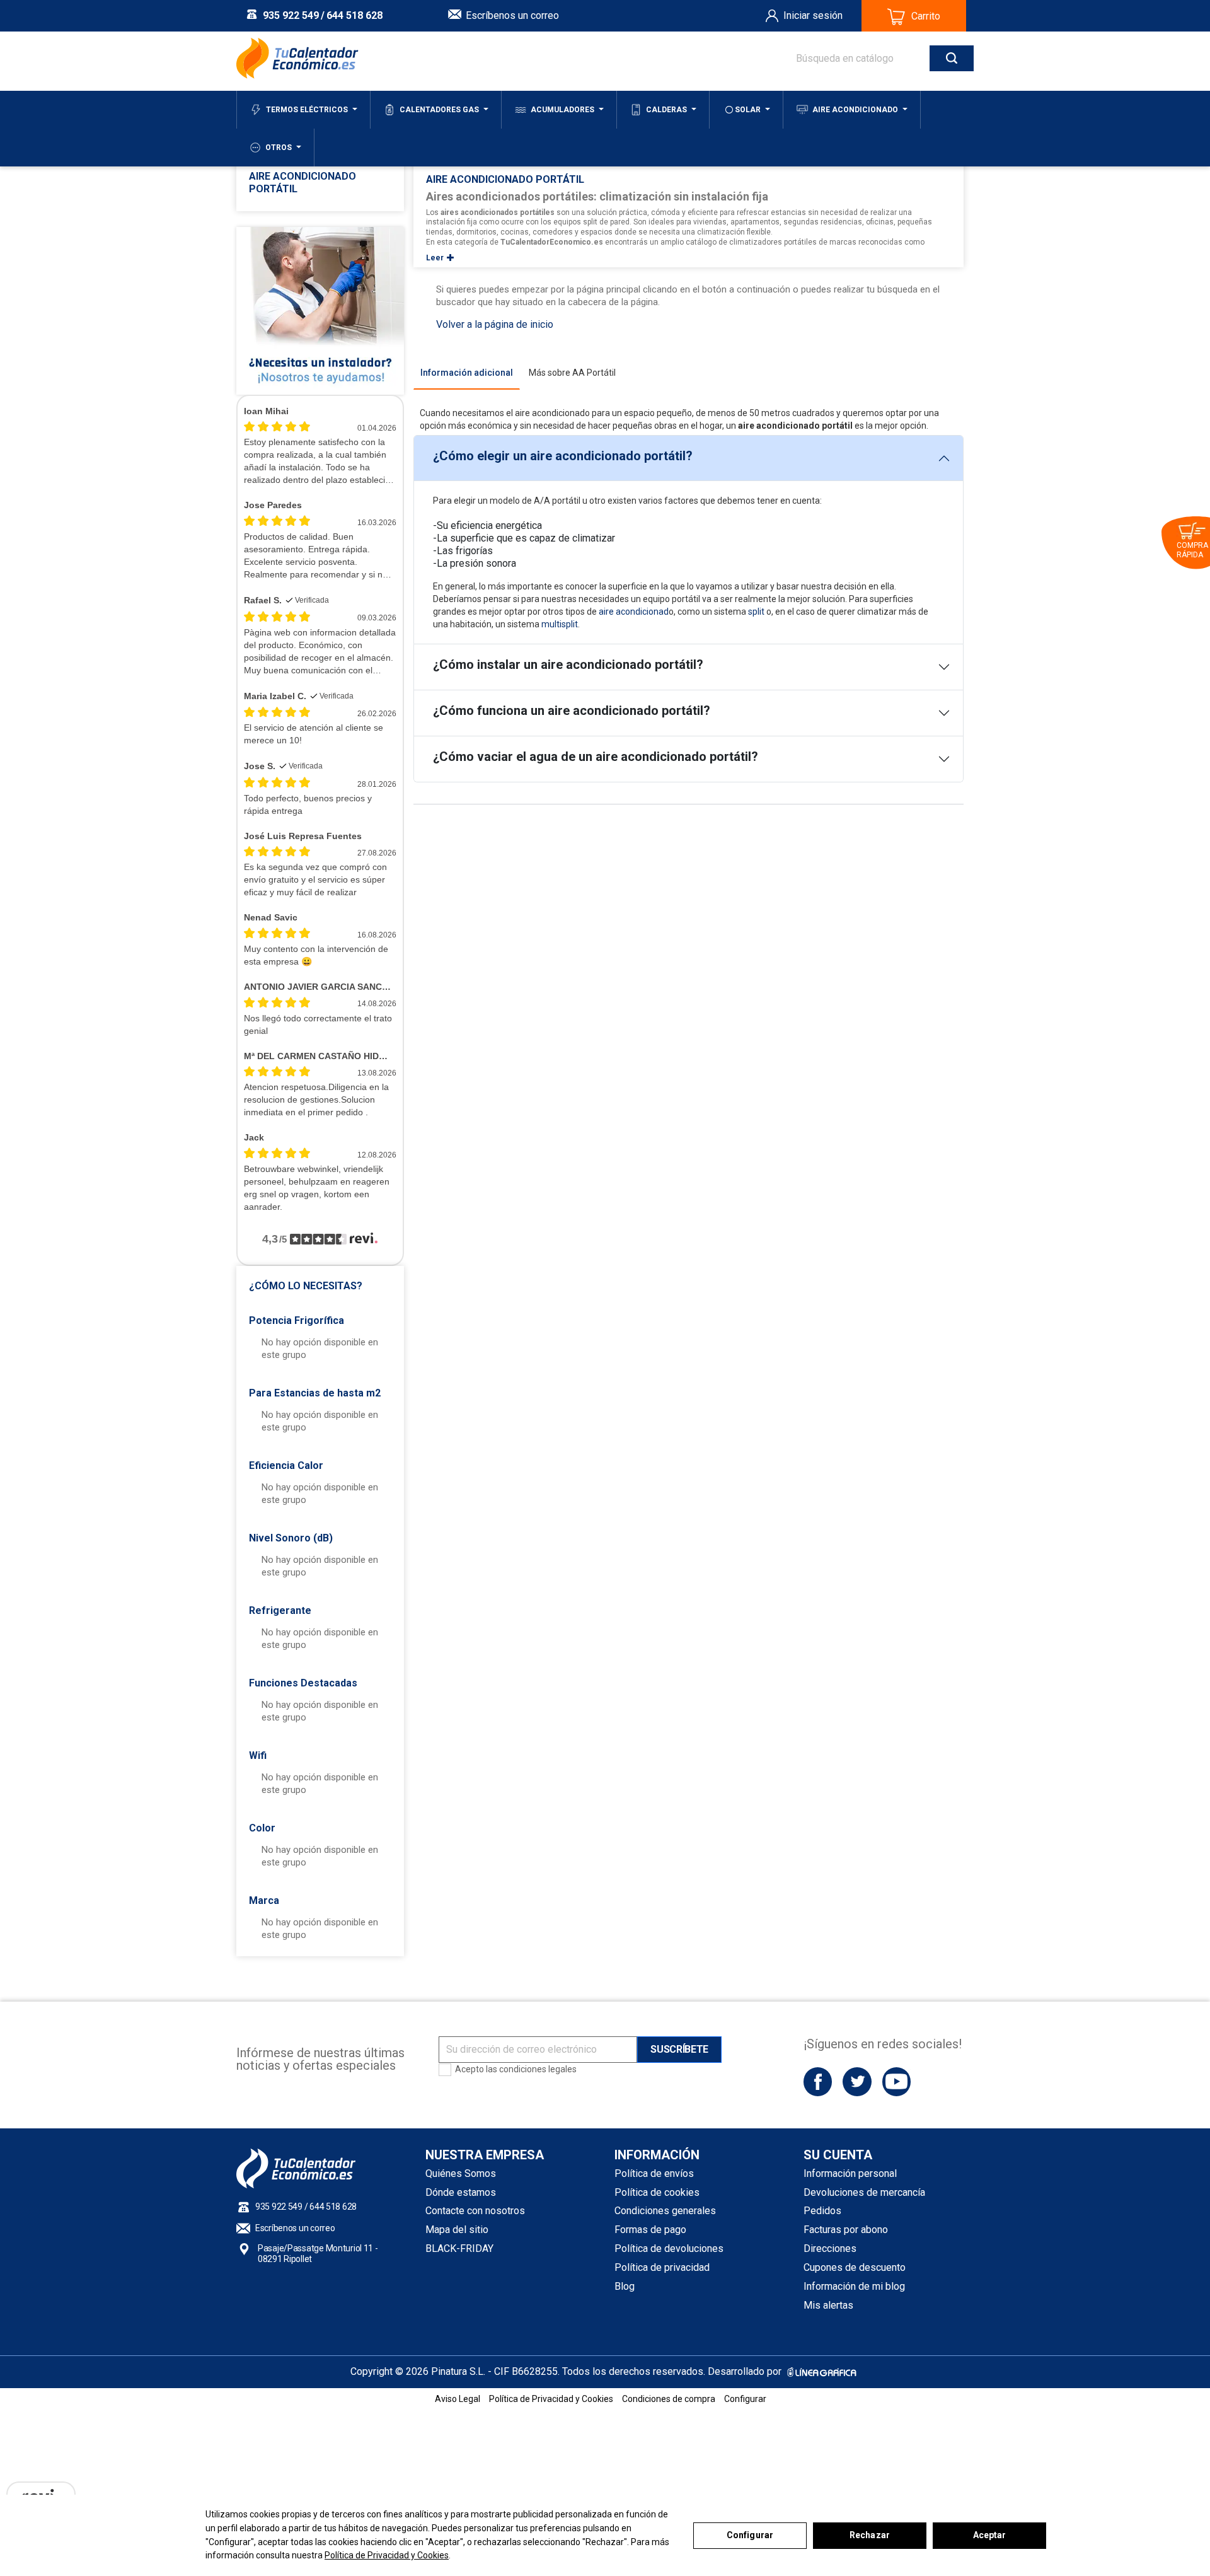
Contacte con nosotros (475, 2211)
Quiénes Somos (461, 2173)
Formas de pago (650, 2230)
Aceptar (990, 2535)
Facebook (818, 2081)
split (756, 612)
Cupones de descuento (855, 2267)
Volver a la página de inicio (495, 324)
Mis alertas (828, 2305)
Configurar (750, 2535)
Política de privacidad (662, 2267)
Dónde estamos (461, 2192)
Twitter (857, 2081)
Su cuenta (838, 2155)
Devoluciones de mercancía (864, 2192)
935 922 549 (291, 15)
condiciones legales (538, 2069)
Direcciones (830, 2248)
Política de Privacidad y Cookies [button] (551, 2399)
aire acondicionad (634, 612)
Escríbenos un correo (512, 15)
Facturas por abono (846, 2230)
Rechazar (870, 2535)
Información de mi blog (854, 2286)
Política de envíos (654, 2173)
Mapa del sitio (457, 2230)
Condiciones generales (665, 2211)
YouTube (896, 2081)
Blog (625, 2286)
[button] (320, 1282)
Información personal (850, 2173)
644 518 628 (354, 15)
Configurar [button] (745, 2399)
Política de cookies (657, 2192)
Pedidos (822, 2211)
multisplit (560, 624)
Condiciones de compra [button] (669, 2399)
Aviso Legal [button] (458, 2399)
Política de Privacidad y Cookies (387, 2555)
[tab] (467, 373)
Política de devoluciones (669, 2248)
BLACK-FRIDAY (459, 2248)
